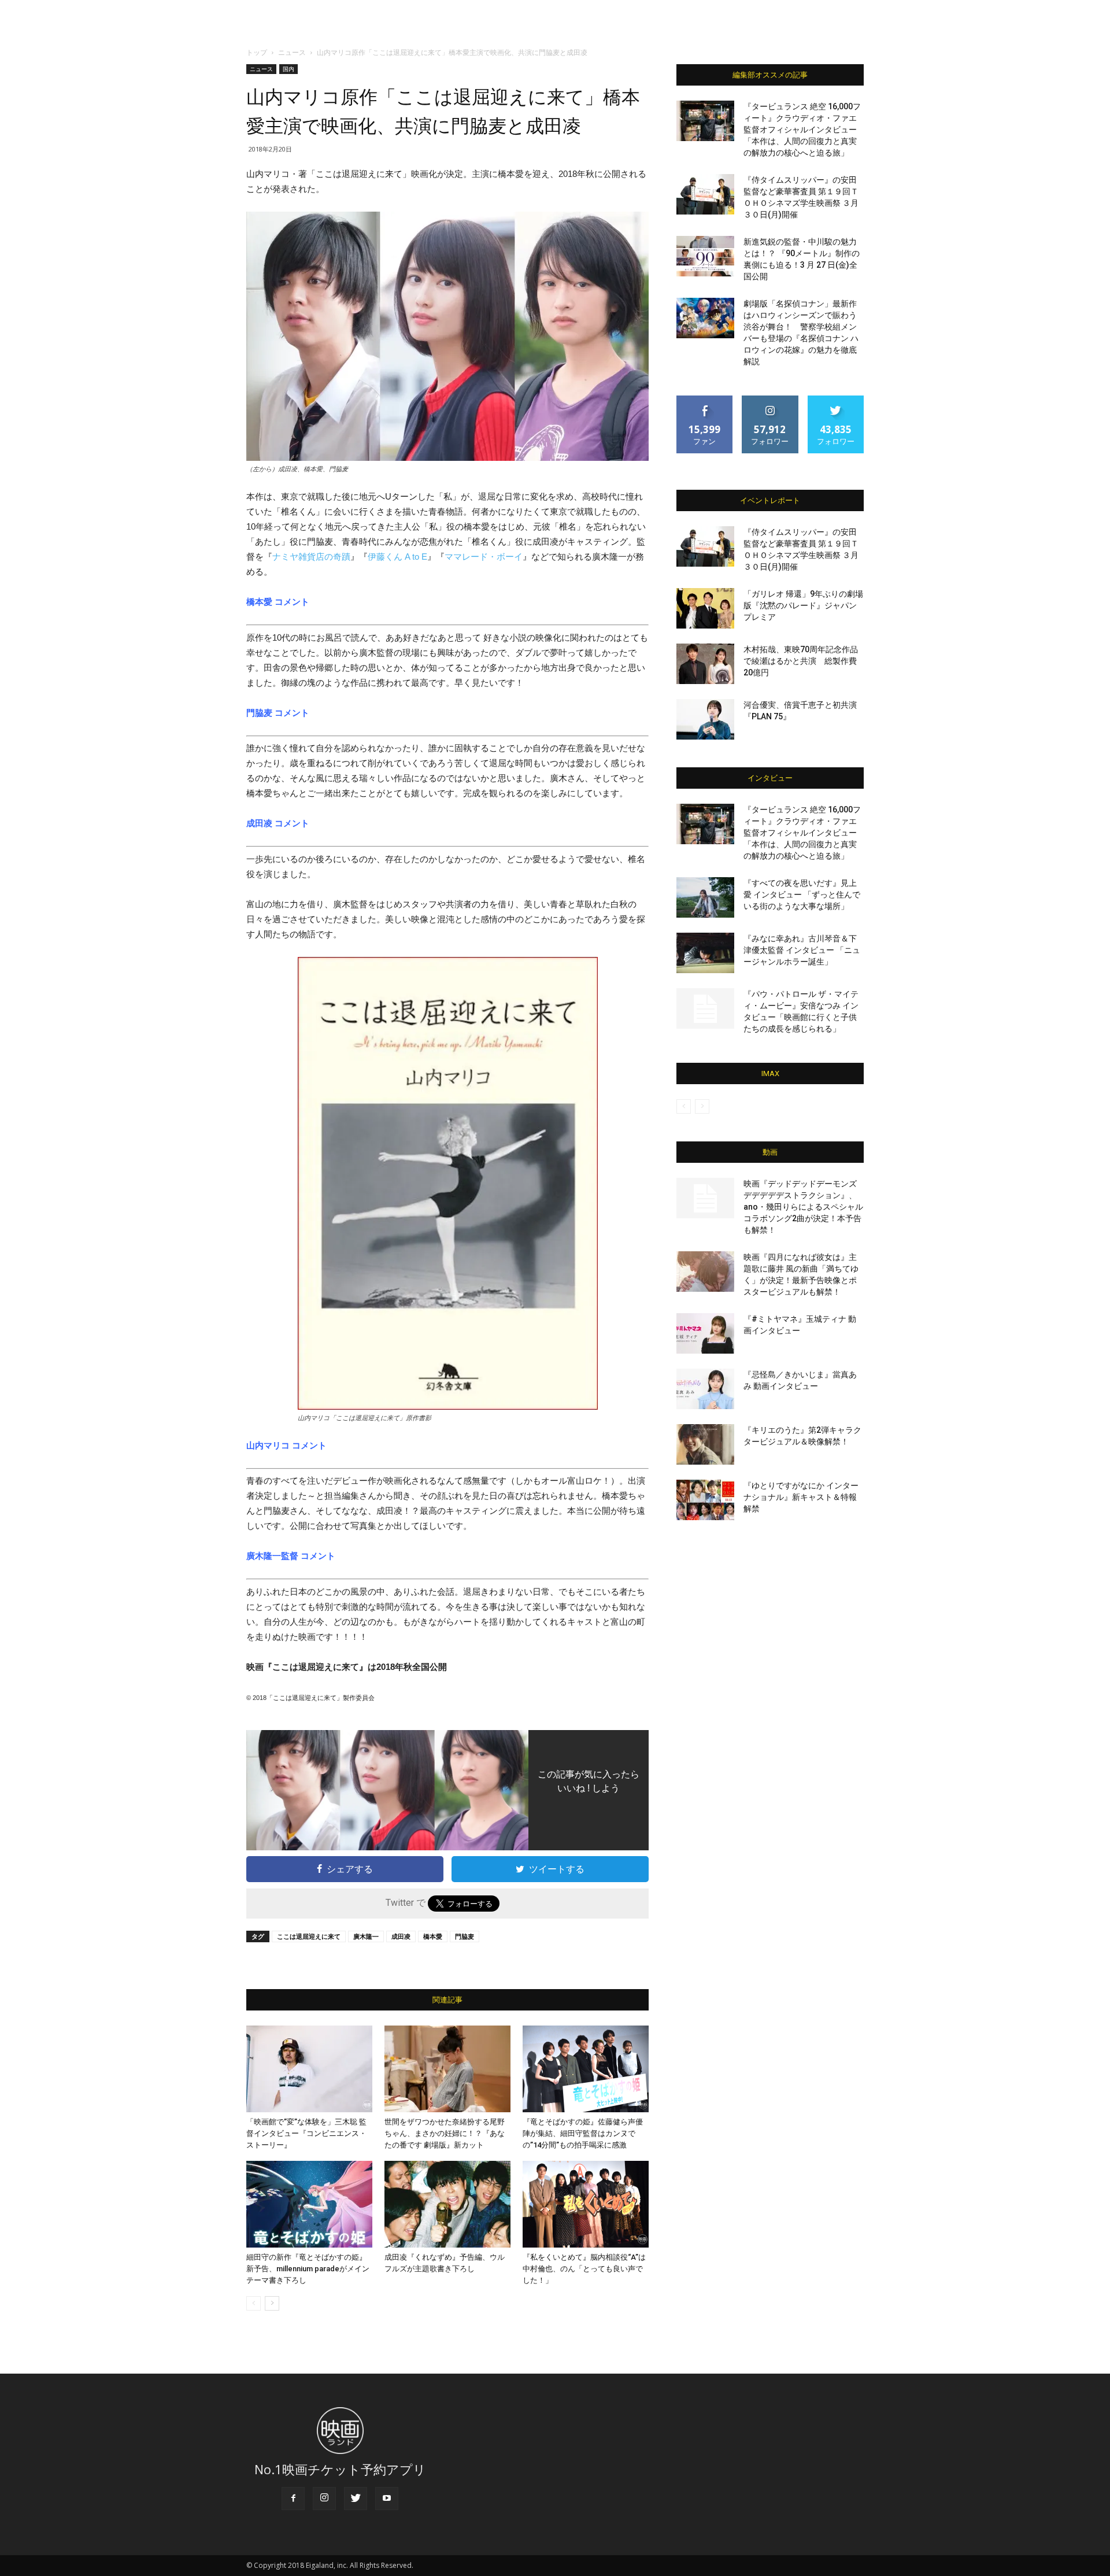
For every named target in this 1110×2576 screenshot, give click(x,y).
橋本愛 (433, 1936)
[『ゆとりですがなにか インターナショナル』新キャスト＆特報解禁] (705, 1500)
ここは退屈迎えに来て (309, 1936)
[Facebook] (293, 2499)
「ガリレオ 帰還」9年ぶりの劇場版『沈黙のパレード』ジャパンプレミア (803, 605)
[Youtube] (387, 2499)
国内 (288, 69)
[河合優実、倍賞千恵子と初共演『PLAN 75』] (705, 719)
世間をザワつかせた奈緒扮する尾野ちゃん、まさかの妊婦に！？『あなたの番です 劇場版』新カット (445, 2133)
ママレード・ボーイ (484, 557)
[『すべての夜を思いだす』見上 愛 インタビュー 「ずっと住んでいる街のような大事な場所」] (705, 897)
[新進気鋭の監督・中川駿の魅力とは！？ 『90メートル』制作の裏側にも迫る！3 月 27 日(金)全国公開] (705, 256)
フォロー (770, 400)
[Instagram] (324, 2499)
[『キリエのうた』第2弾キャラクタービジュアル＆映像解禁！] (705, 1444)
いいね (705, 400)
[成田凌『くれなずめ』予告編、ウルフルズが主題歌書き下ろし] (447, 2204)
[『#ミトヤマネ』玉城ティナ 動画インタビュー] (705, 1333)
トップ (257, 52)
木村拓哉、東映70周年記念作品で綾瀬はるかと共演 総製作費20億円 (801, 661)
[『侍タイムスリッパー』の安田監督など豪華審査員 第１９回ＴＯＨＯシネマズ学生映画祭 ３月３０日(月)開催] (705, 194)
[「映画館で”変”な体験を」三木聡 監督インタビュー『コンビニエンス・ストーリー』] (309, 2069)
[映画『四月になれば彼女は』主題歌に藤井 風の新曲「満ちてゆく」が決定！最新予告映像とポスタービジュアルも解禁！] (705, 1272)
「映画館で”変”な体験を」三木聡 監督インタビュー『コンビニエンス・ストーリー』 (306, 2133)
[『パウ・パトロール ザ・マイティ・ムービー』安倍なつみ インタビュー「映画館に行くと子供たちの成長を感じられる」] (705, 1008)
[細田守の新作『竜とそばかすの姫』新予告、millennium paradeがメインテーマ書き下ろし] (309, 2204)
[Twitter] (356, 2499)
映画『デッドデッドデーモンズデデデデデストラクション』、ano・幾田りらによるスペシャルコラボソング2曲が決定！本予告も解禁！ (803, 1207)
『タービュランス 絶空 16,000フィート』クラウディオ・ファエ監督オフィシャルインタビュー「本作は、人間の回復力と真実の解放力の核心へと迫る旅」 (802, 130)
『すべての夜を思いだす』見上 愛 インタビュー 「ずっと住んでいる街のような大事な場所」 (802, 895)
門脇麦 (465, 1936)
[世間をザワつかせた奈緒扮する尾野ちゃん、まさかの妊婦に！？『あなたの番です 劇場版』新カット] (447, 2069)
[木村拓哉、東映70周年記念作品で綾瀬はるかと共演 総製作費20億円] (705, 664)
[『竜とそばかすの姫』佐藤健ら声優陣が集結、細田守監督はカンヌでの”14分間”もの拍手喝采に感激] (586, 2069)
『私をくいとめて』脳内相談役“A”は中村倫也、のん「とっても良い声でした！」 (584, 2269)
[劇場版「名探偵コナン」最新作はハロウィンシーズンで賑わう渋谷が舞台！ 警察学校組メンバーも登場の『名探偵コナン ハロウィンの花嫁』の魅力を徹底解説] (705, 318)
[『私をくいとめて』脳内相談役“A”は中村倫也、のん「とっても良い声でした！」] (586, 2204)
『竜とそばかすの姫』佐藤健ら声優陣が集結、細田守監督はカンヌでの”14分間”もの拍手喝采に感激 (583, 2133)
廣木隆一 (366, 1936)
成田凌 (401, 1936)
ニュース (292, 52)
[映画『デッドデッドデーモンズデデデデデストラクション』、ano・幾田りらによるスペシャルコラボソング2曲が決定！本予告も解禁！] (705, 1198)
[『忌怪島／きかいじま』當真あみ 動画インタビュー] (705, 1389)
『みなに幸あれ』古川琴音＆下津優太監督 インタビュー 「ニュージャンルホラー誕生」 (802, 950)
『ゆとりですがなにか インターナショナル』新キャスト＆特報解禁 (801, 1497)
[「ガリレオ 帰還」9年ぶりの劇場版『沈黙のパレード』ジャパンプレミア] (705, 608)
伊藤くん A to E (397, 557)
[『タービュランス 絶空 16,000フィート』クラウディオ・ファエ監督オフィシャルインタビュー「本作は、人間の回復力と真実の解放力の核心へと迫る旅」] (705, 121)
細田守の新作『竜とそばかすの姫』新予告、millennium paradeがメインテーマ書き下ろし (308, 2269)
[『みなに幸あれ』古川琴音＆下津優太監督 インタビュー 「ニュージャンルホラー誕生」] (705, 953)
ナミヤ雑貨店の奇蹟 (311, 557)
